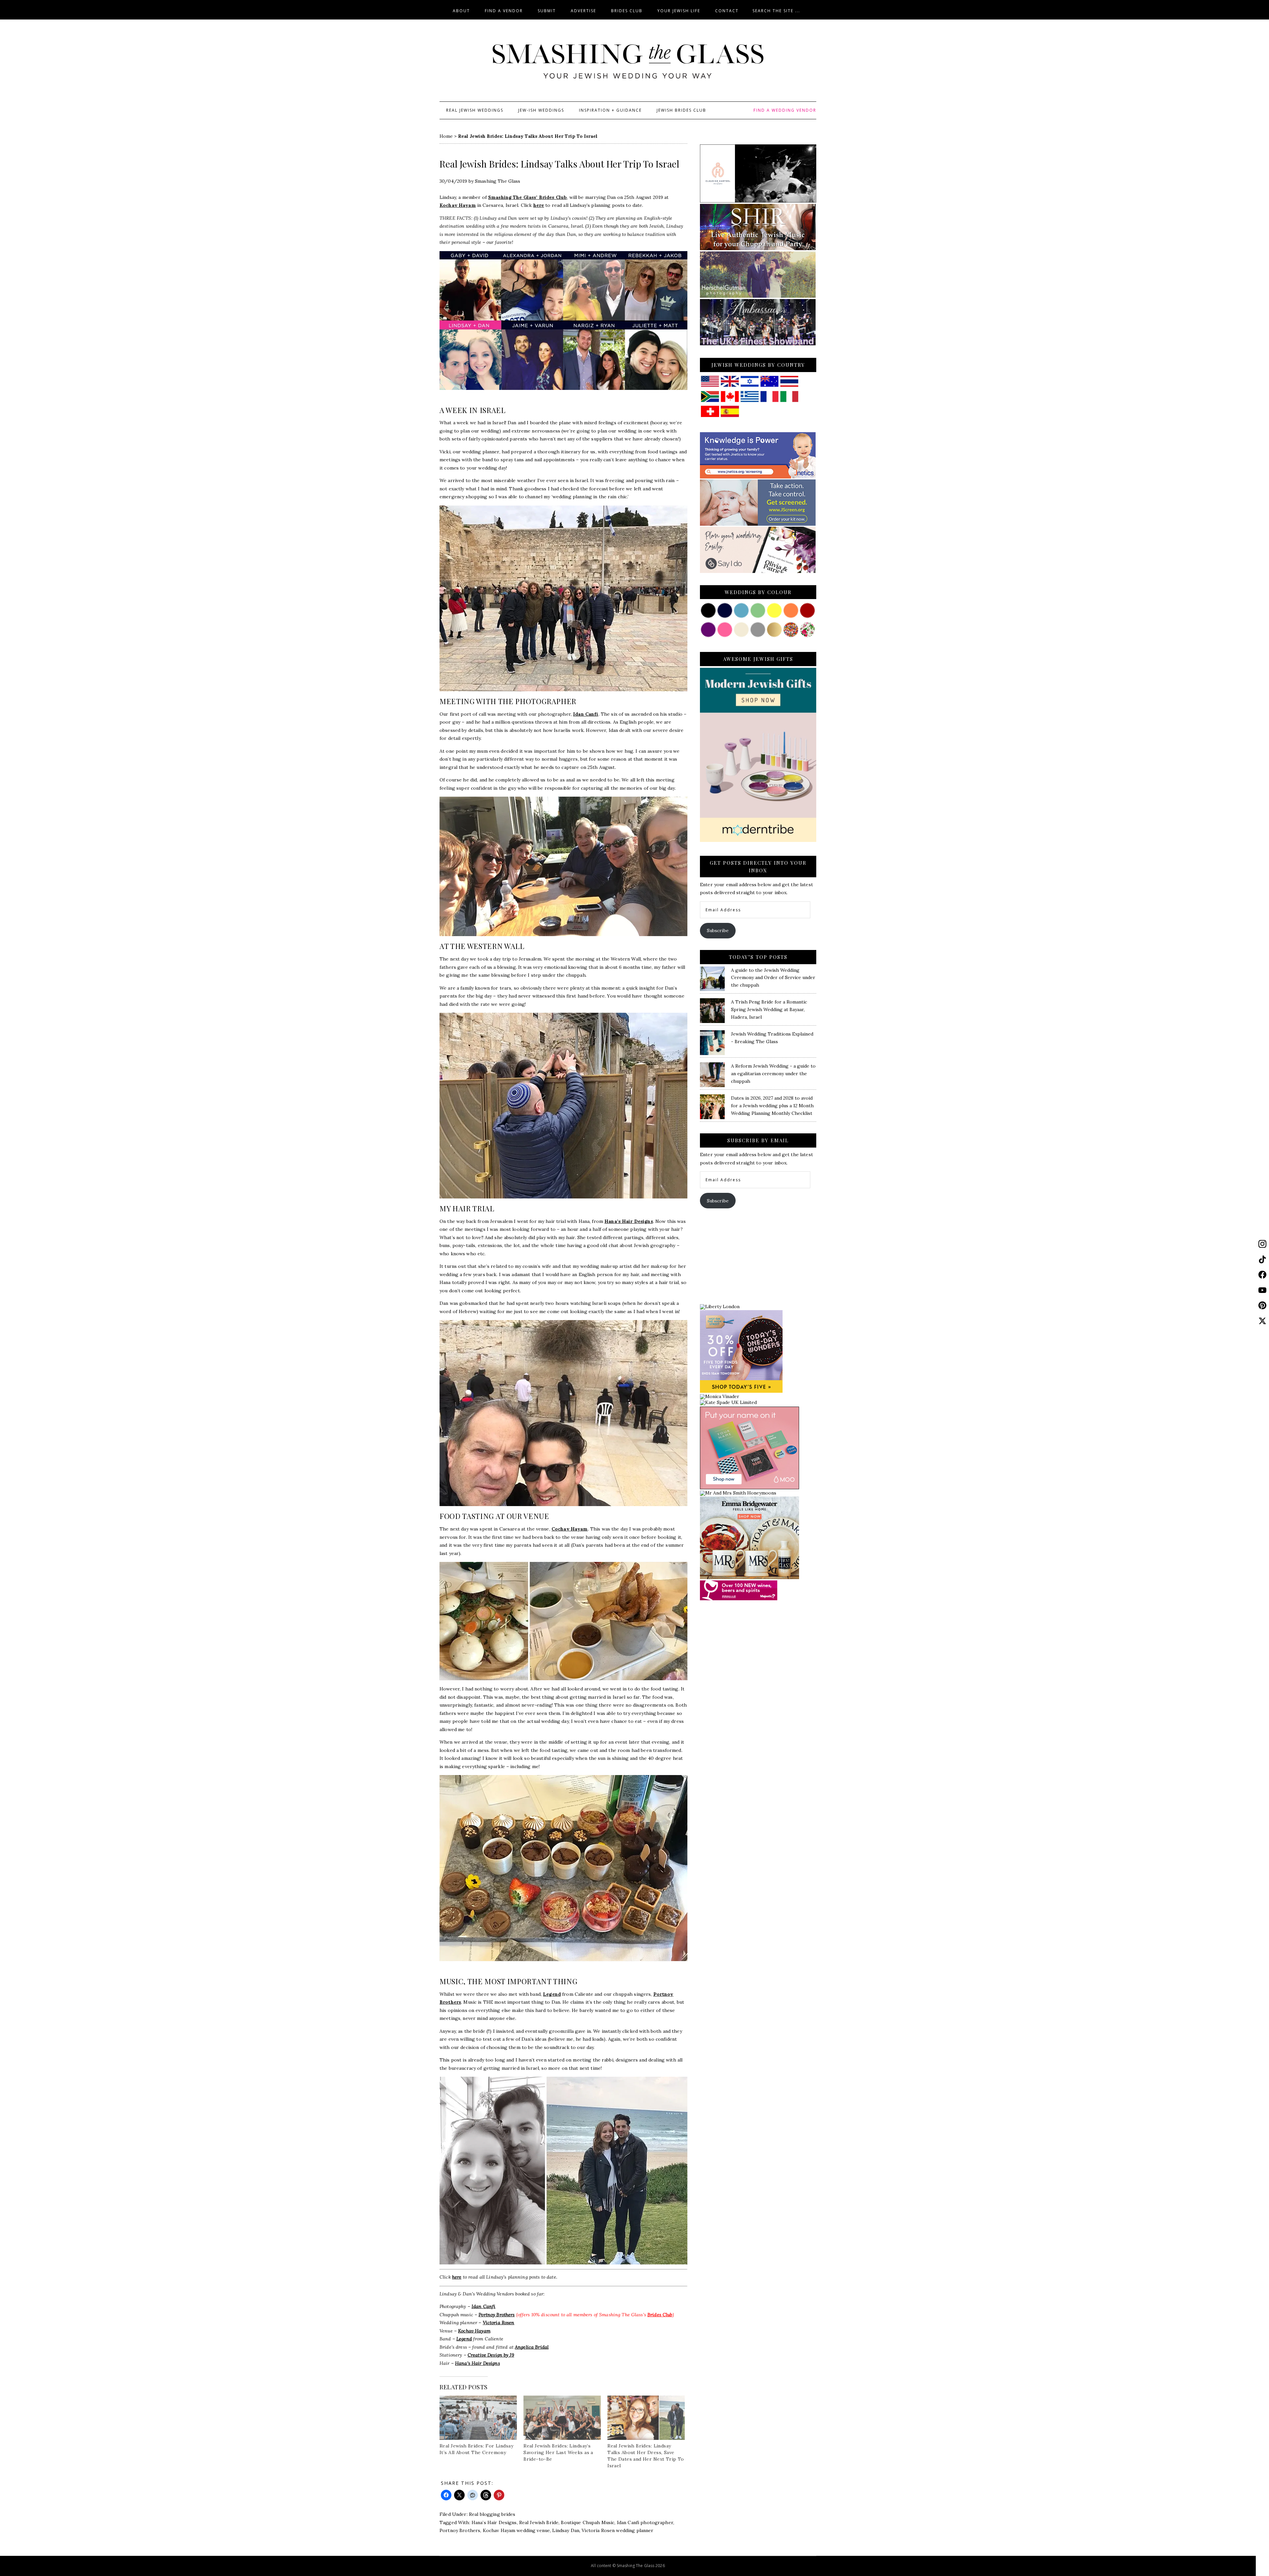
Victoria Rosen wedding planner (617, 2530)
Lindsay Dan (566, 2530)
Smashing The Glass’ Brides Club (527, 197)
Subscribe (718, 930)
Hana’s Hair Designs (629, 1221)
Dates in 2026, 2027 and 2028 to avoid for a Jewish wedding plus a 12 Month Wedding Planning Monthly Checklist (772, 1106)
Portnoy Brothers (497, 2315)
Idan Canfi (586, 714)
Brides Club (660, 2315)
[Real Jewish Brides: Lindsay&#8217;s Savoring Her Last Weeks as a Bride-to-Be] (562, 2418)
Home (446, 136)
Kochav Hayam (458, 205)
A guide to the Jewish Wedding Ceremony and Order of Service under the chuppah (773, 978)
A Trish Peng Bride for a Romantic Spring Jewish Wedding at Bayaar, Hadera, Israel (769, 1009)
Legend (552, 1994)
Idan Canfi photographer (645, 2522)
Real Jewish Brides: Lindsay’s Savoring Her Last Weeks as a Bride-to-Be (558, 2452)
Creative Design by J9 (491, 2355)
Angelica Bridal (532, 2347)
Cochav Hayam (570, 1529)
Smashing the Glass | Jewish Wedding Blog (628, 62)
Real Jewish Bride (539, 2522)
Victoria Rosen (499, 2323)
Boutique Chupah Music (588, 2522)
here (539, 205)
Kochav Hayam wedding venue (517, 2530)
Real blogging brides (492, 2514)
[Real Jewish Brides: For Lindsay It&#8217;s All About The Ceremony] (478, 2418)
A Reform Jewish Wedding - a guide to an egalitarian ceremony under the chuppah (773, 1074)
